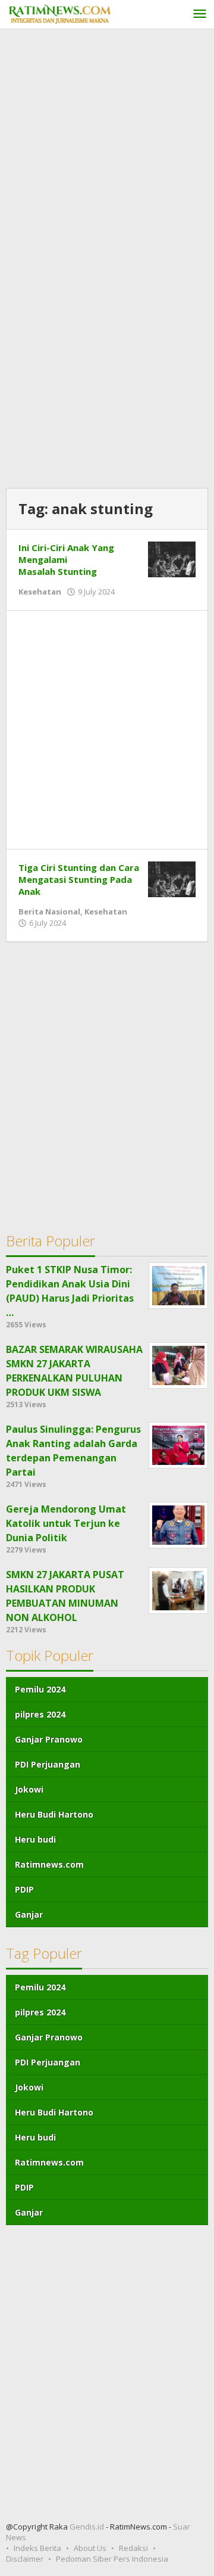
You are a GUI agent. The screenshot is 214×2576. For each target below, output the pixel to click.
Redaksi (133, 2548)
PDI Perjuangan (48, 1764)
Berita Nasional (49, 911)
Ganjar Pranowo (49, 1739)
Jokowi (29, 1789)
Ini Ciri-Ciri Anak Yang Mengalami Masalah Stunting (66, 559)
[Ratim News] (59, 13)
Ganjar (29, 1914)
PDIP (24, 1889)
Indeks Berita (37, 2548)
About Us (90, 2548)
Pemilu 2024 (40, 1689)
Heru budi (35, 1839)
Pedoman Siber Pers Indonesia (112, 2559)
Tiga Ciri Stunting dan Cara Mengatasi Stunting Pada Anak (79, 879)
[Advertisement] (107, 148)
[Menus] (200, 15)
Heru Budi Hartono (54, 1814)
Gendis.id (88, 2527)
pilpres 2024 (40, 1714)
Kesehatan (40, 592)
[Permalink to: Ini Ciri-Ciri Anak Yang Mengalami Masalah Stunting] (172, 558)
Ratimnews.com (49, 1864)
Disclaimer (25, 2559)
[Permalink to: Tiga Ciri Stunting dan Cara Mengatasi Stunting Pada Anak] (172, 878)
